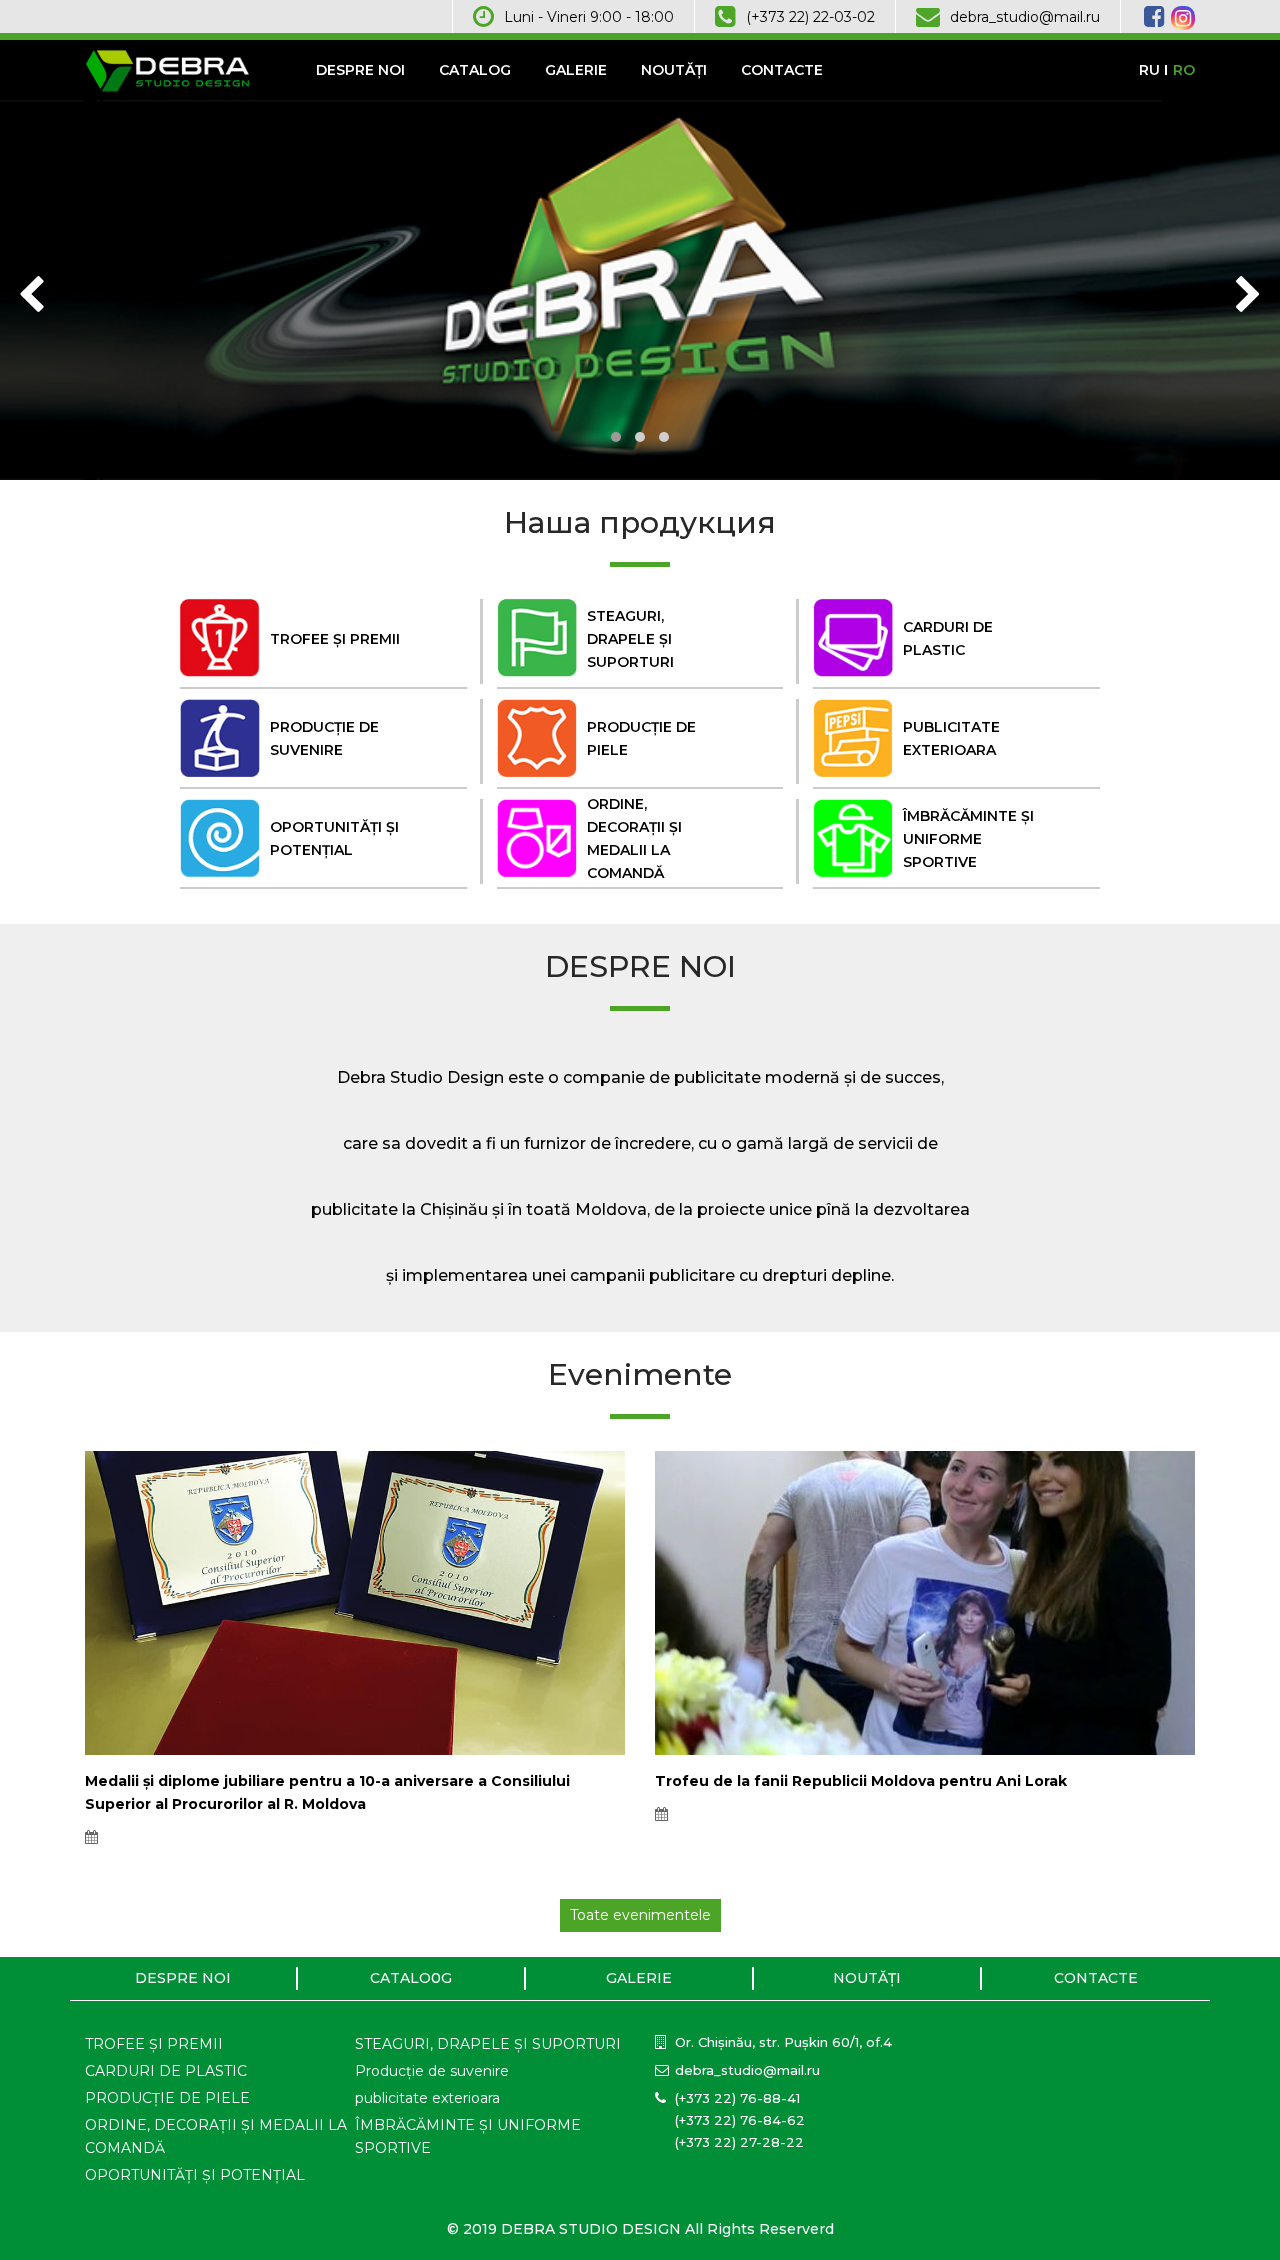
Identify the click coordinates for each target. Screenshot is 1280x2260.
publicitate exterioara (427, 2098)
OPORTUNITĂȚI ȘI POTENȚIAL (195, 2175)
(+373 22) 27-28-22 (739, 2142)
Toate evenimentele (640, 1915)
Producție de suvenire (432, 2071)
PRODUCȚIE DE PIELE (167, 2098)
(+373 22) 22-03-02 (810, 17)
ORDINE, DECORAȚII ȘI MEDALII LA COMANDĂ (216, 2136)
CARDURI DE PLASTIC (166, 2071)
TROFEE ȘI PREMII (154, 2044)
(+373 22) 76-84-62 (740, 2120)
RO (1184, 70)
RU (1149, 70)
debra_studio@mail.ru (1025, 17)
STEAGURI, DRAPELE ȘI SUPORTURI (488, 2044)
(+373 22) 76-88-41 (737, 2098)
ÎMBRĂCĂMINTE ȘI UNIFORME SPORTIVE (468, 2136)
